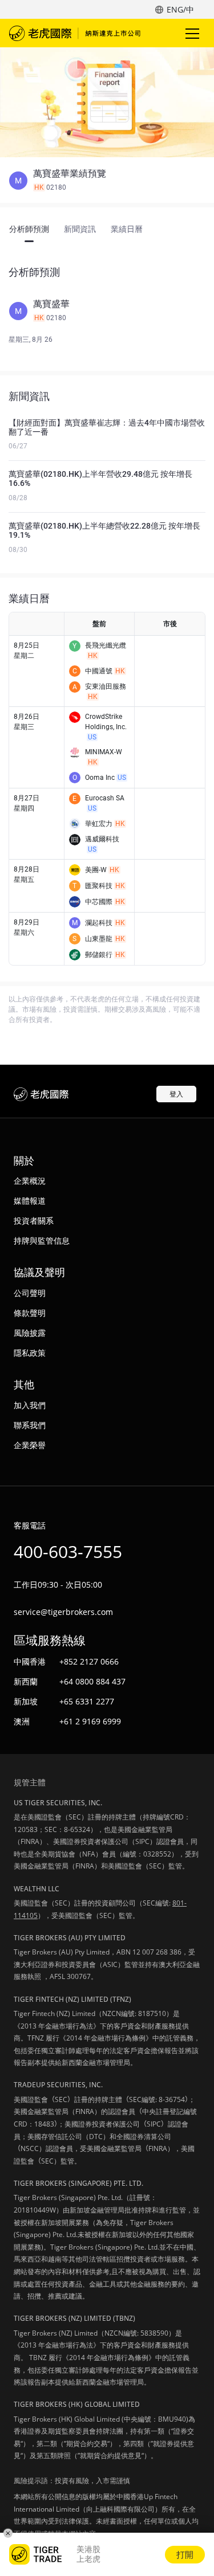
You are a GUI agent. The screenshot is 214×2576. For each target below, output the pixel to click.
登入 (176, 1094)
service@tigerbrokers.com (63, 1612)
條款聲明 (30, 1313)
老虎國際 (75, 33)
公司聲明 (30, 1293)
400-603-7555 (68, 1551)
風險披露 (30, 1333)
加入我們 (30, 1405)
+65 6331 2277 (87, 1701)
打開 (185, 2554)
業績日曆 (127, 229)
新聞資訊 (80, 229)
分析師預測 (29, 229)
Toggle (193, 33)
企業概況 (30, 1181)
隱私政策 (30, 1353)
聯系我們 (30, 1425)
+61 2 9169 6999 (90, 1721)
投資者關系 (34, 1220)
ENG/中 (180, 9)
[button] (107, 181)
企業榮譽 (30, 1445)
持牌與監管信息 (42, 1240)
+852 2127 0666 (89, 1661)
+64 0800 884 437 (92, 1681)
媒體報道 (30, 1201)
